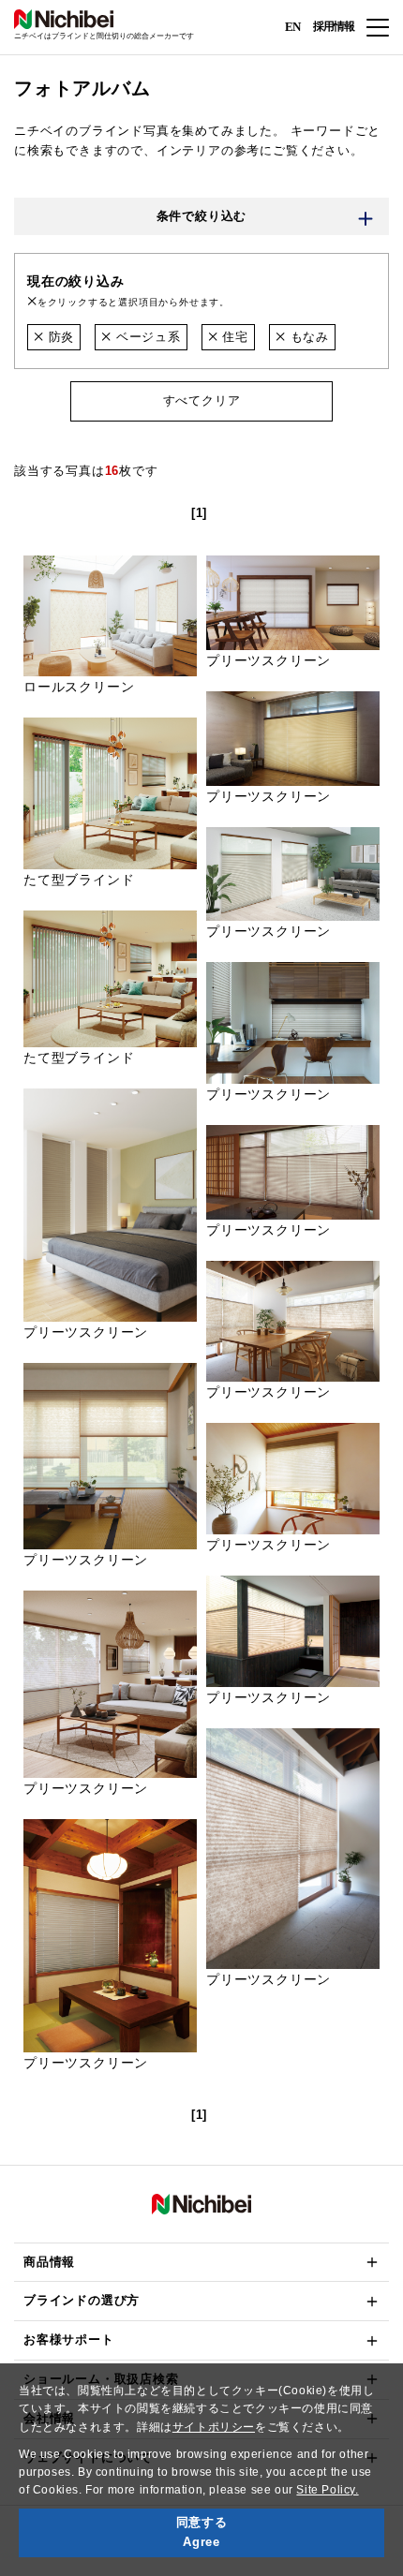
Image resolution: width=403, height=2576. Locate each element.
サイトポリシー (214, 2427)
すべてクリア (202, 400)
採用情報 (334, 26)
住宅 (233, 337)
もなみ (307, 337)
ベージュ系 (146, 337)
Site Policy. (327, 2490)
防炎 (59, 337)
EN (292, 26)
